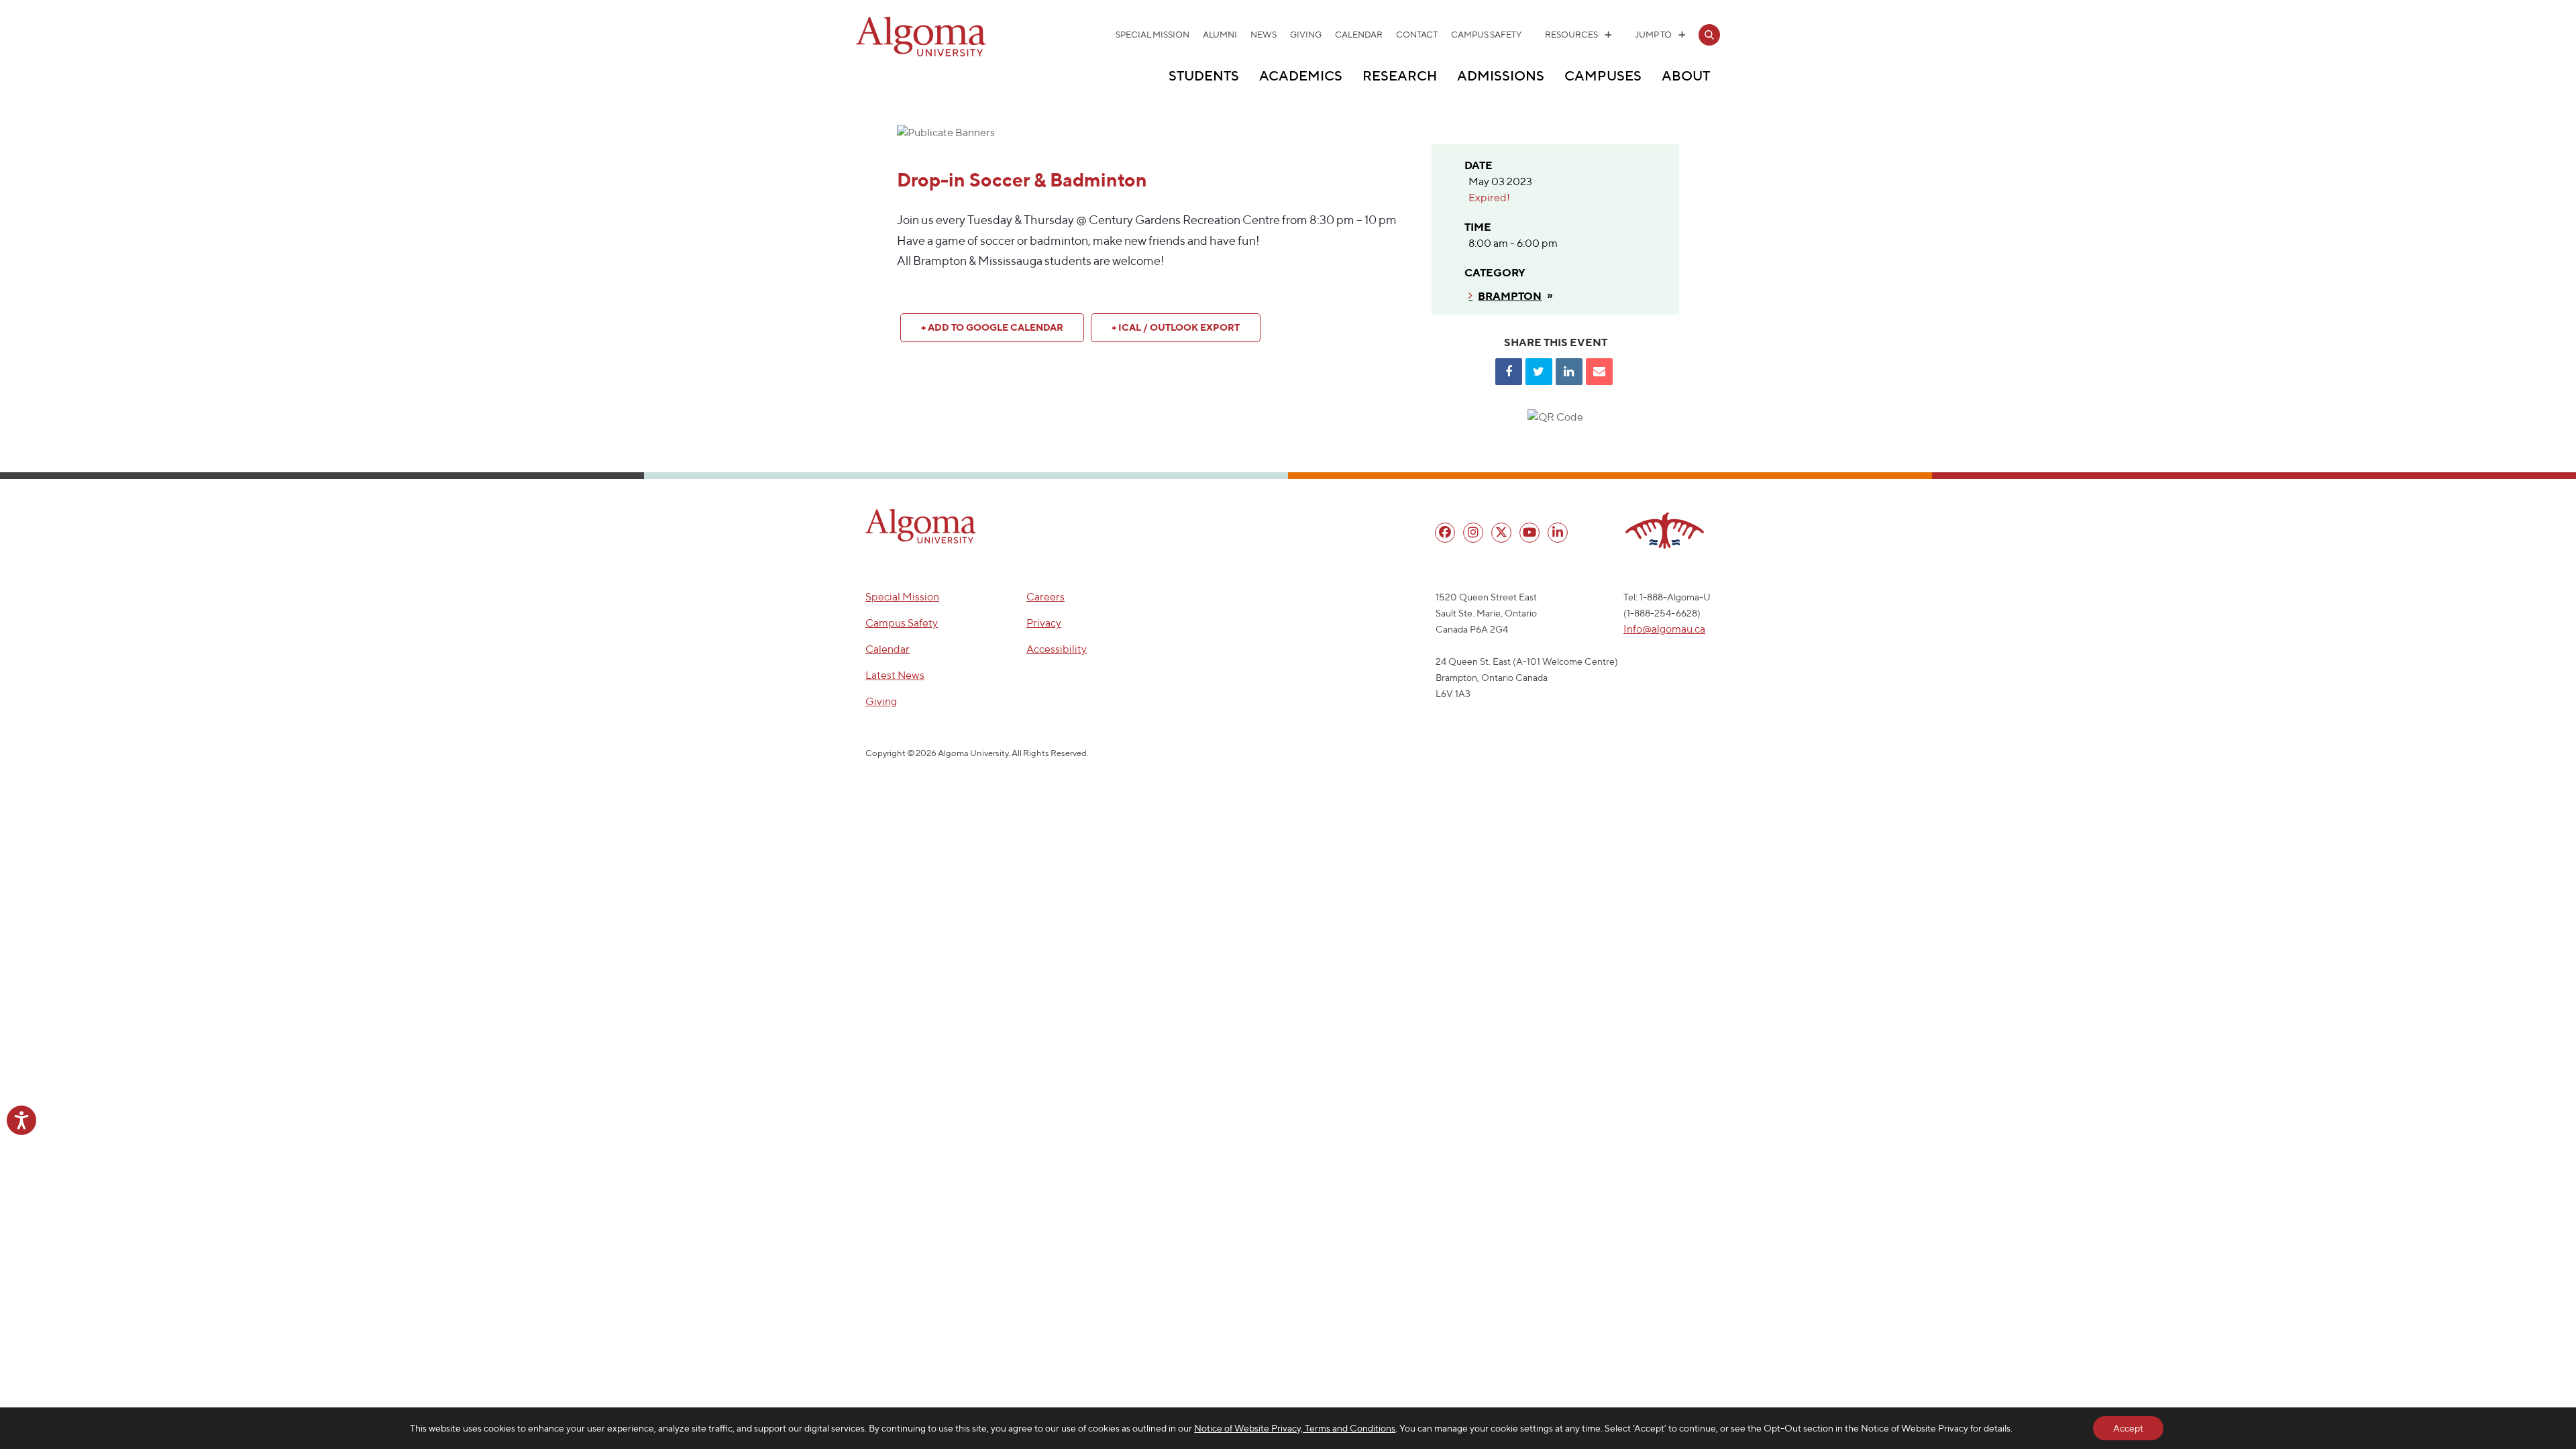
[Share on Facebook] (1509, 372)
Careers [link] (1045, 597)
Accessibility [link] (1057, 649)
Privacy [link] (1044, 623)
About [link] (1686, 75)
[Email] (1599, 372)
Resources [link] (1571, 35)
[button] (921, 526)
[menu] (1445, 533)
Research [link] (1400, 75)
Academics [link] (1301, 75)
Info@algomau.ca (1664, 629)
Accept (2128, 1428)
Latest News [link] (895, 675)
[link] (1709, 35)
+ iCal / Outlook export (1176, 327)
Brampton (1510, 296)
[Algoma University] (921, 54)
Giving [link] (1306, 35)
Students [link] (1204, 75)
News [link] (1264, 35)
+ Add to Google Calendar (992, 327)
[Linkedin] (1569, 372)
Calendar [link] (1359, 35)
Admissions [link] (1501, 75)
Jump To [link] (1653, 35)
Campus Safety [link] (1486, 35)
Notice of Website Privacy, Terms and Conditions (1295, 1428)
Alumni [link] (1220, 35)
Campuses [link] (1603, 75)
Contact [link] (1417, 35)
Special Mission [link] (1152, 35)
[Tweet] (1539, 372)
